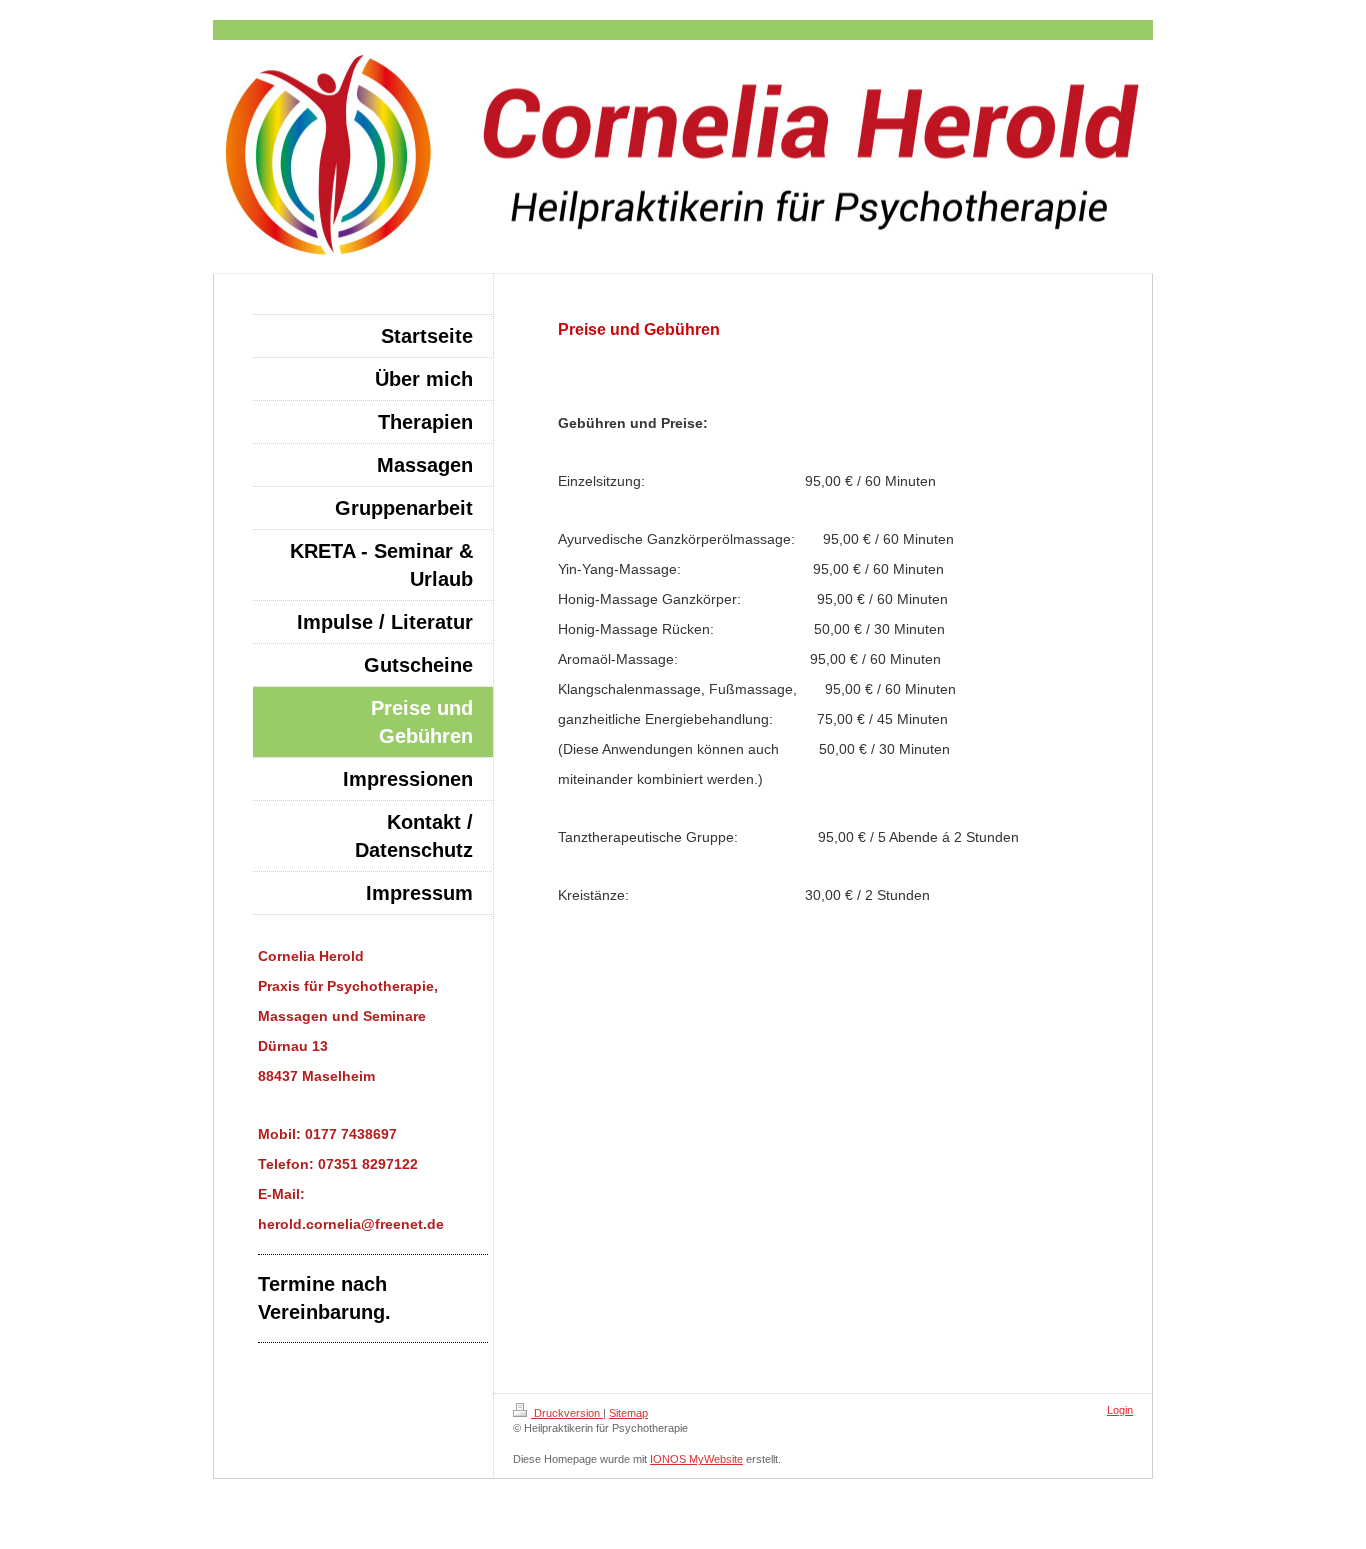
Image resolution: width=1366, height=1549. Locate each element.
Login (1120, 1410)
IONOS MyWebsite (696, 1459)
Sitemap (628, 1413)
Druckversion (567, 1413)
